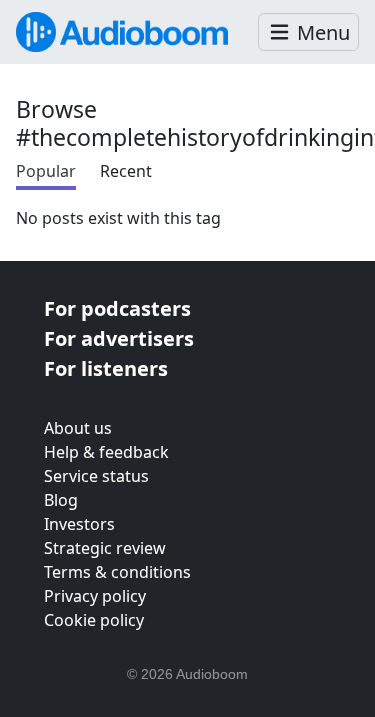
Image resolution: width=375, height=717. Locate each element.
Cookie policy (94, 620)
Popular (46, 171)
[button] (308, 32)
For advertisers (119, 338)
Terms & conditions (117, 572)
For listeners (106, 368)
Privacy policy (95, 596)
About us (78, 428)
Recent (126, 171)
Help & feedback (106, 452)
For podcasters (117, 308)
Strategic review (105, 548)
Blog (61, 500)
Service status (96, 476)
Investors (79, 524)
